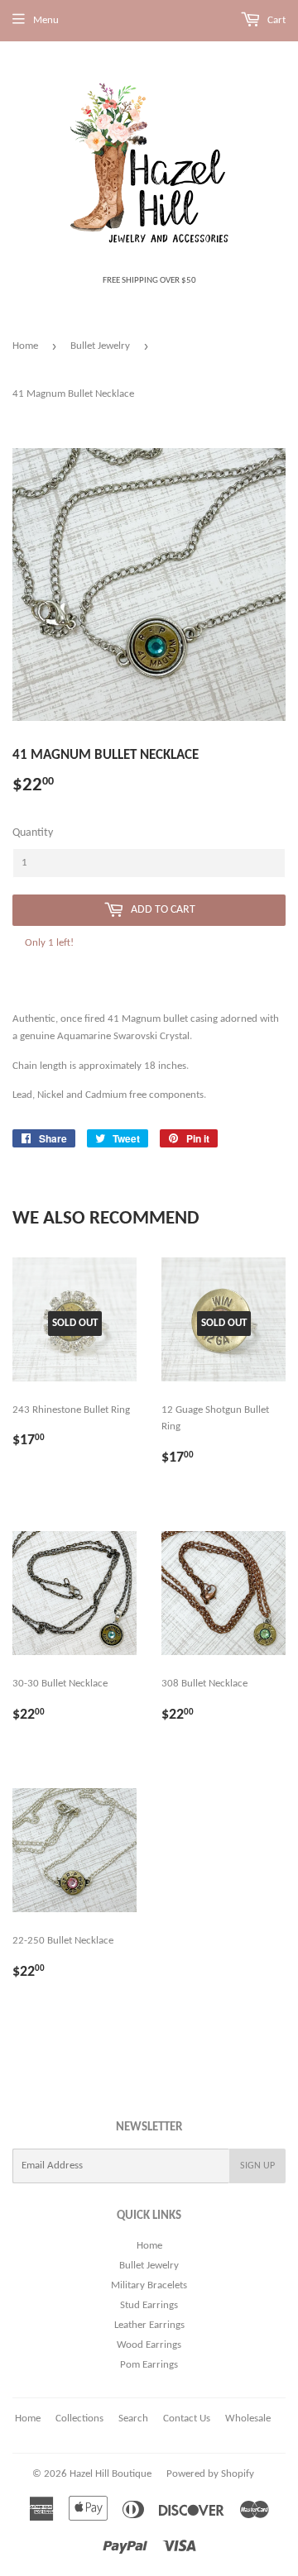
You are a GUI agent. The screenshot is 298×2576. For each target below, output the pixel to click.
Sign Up (257, 2166)
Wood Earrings (149, 2345)
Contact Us (187, 2419)
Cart (275, 20)
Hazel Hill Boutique (111, 2474)
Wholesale (248, 2419)
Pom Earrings (149, 2365)
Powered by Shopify (210, 2474)
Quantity (33, 833)
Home (25, 346)
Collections (79, 2419)
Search (133, 2419)
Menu (46, 20)
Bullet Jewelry (100, 346)
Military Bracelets (149, 2285)
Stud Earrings (149, 2305)
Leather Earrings (149, 2325)
